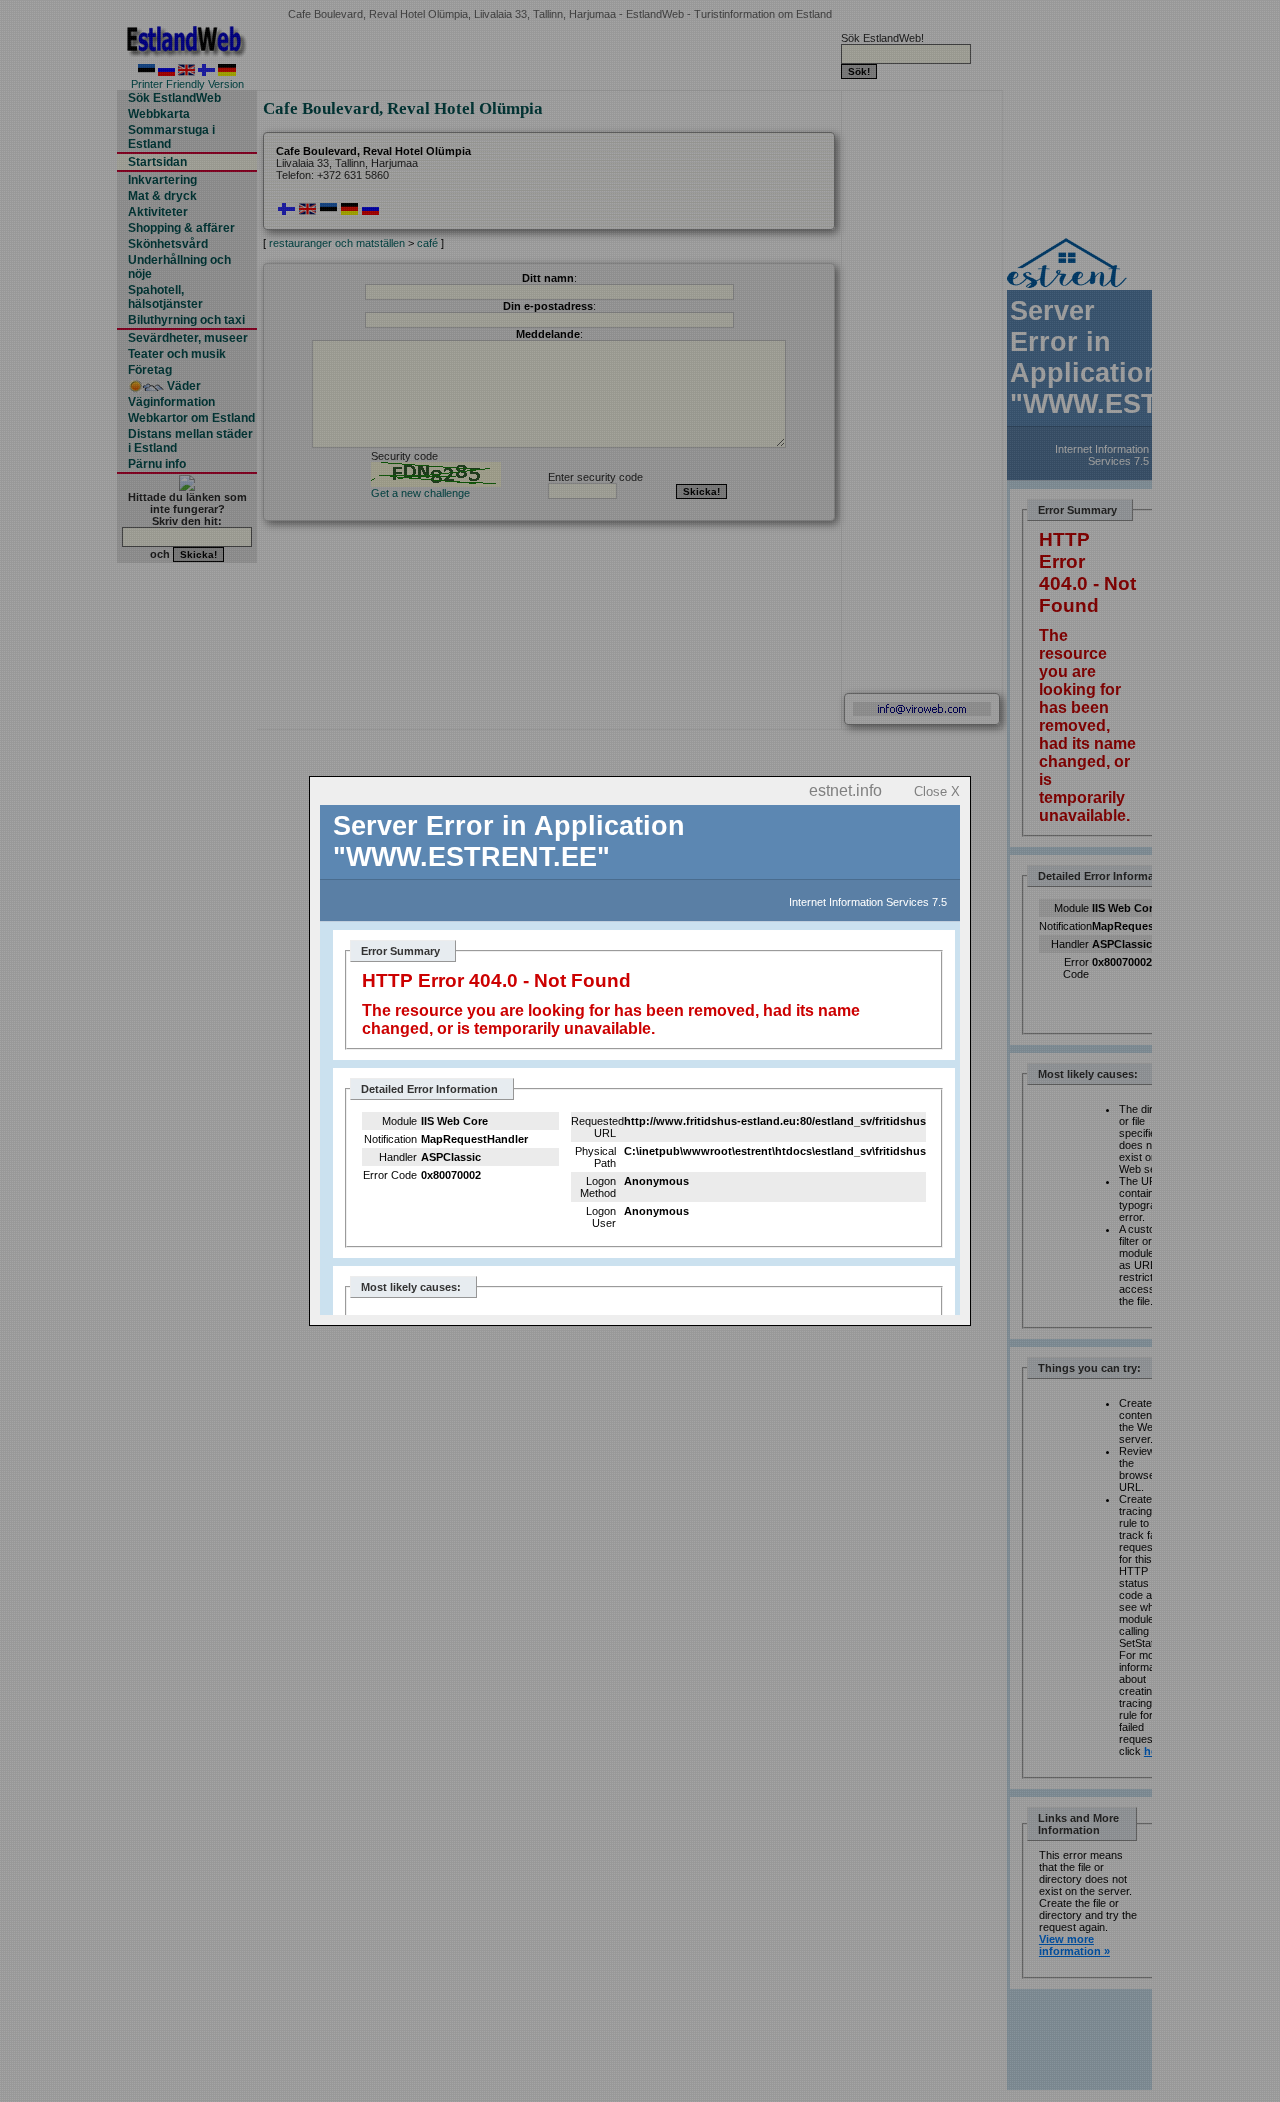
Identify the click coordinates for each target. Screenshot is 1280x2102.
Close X (937, 791)
